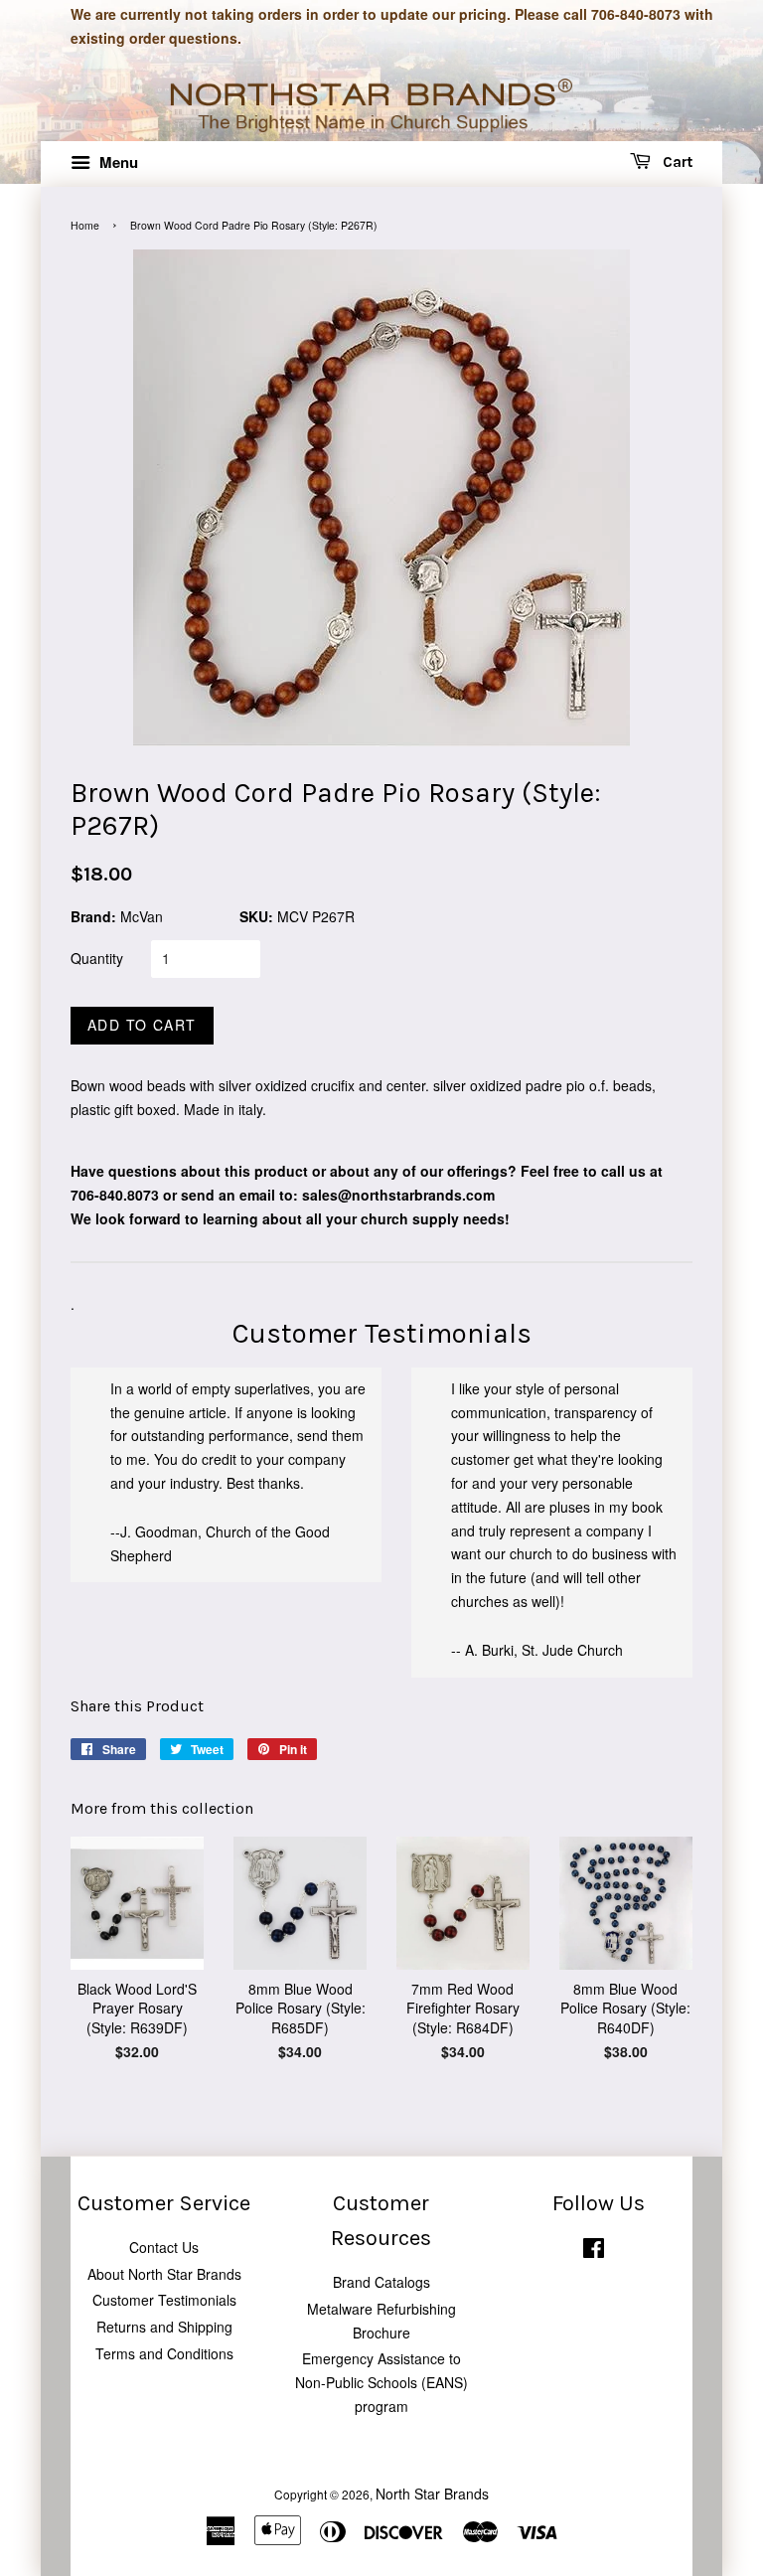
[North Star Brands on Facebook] (594, 2252)
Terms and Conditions (164, 2353)
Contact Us (164, 2247)
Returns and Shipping (164, 2327)
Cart (676, 162)
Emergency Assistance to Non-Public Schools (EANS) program (381, 2382)
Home (85, 225)
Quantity (97, 958)
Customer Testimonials (164, 2300)
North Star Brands (432, 2494)
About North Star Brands (164, 2274)
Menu (117, 162)
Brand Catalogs (381, 2282)
